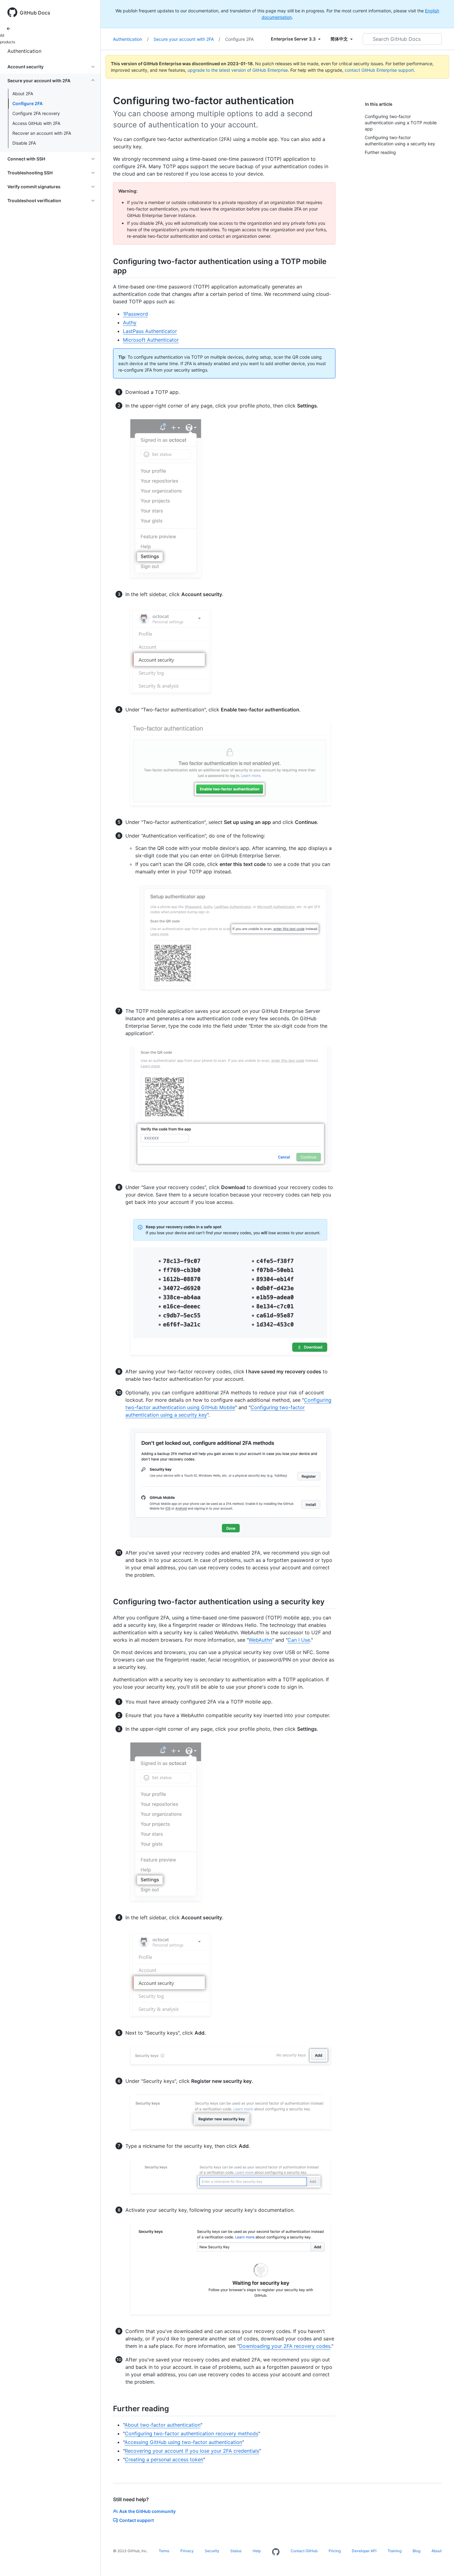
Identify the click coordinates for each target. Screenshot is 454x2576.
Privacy (187, 2551)
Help (257, 2551)
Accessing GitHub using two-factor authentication (183, 2442)
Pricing (335, 2551)
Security (212, 2551)
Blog (416, 2551)
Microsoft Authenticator (151, 340)
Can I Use (299, 1640)
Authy (130, 322)
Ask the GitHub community (147, 2511)
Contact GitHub (304, 2551)
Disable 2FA (24, 143)
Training (395, 2551)
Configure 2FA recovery (36, 113)
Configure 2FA (27, 103)
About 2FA (23, 94)
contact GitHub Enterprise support (379, 70)
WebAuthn (260, 1640)
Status (236, 2551)
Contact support (137, 2520)
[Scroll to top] (440, 2562)
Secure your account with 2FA (187, 39)
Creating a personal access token (164, 2459)
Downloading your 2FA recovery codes (285, 2346)
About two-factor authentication (162, 2425)
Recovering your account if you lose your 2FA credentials (192, 2451)
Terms (164, 2551)
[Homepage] (276, 2552)
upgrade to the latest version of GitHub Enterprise (238, 70)
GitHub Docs (35, 13)
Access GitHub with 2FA (36, 123)
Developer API (364, 2551)
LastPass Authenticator (150, 331)
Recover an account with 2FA (42, 133)
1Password (135, 314)
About (437, 2551)
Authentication (24, 51)
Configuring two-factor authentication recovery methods (191, 2433)
